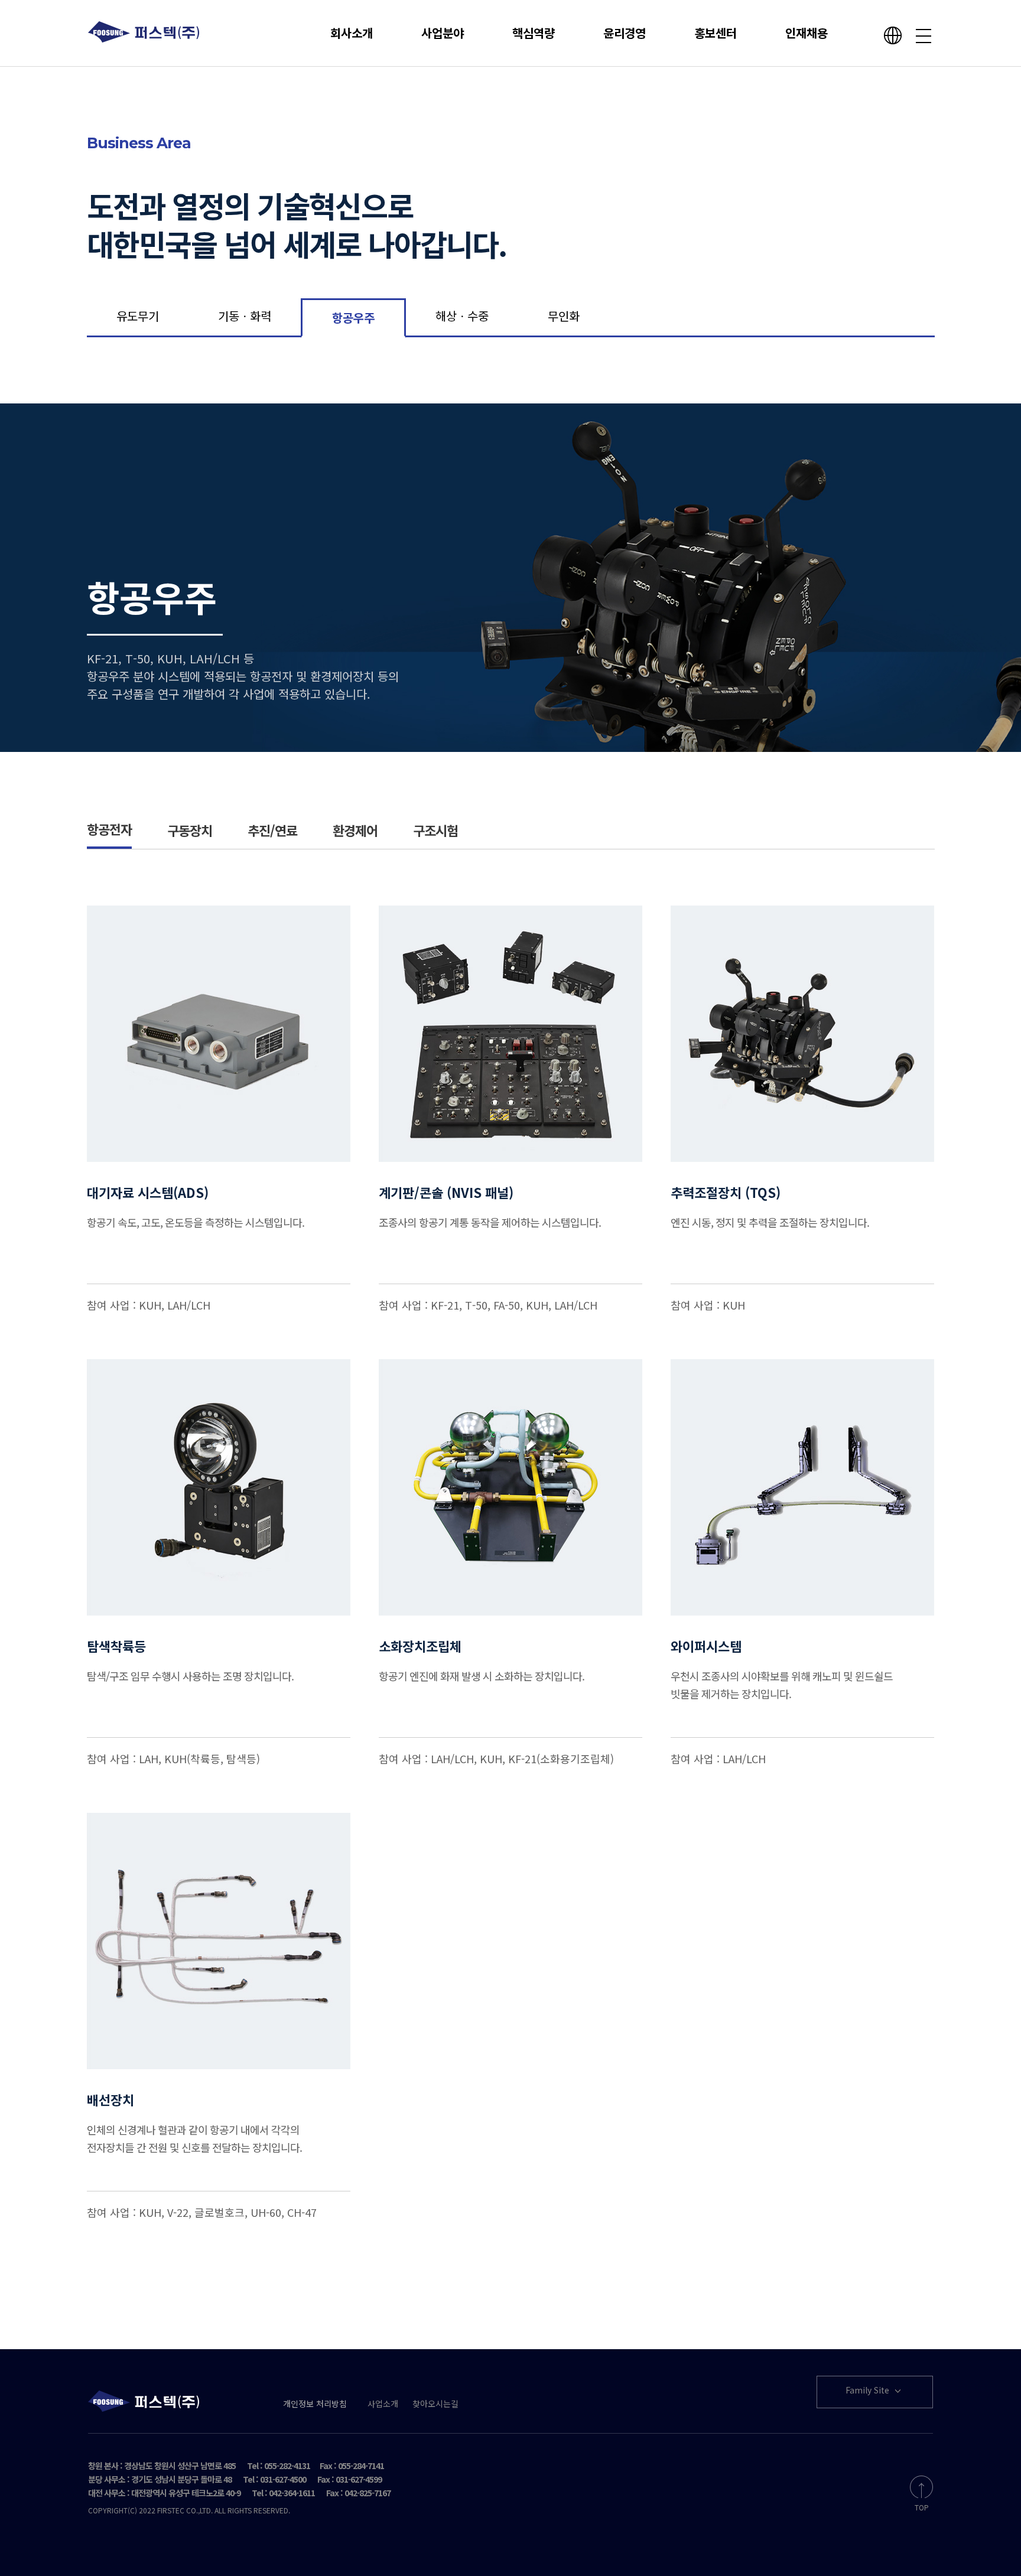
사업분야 (443, 33)
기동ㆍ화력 (245, 316)
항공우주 (353, 317)
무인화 (564, 316)
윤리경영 (625, 33)
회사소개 (352, 33)
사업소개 (383, 2404)
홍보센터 (716, 33)
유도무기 (138, 316)
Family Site (869, 2390)
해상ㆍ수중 (462, 316)
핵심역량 (534, 33)
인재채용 (807, 33)
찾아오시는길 (435, 2404)
